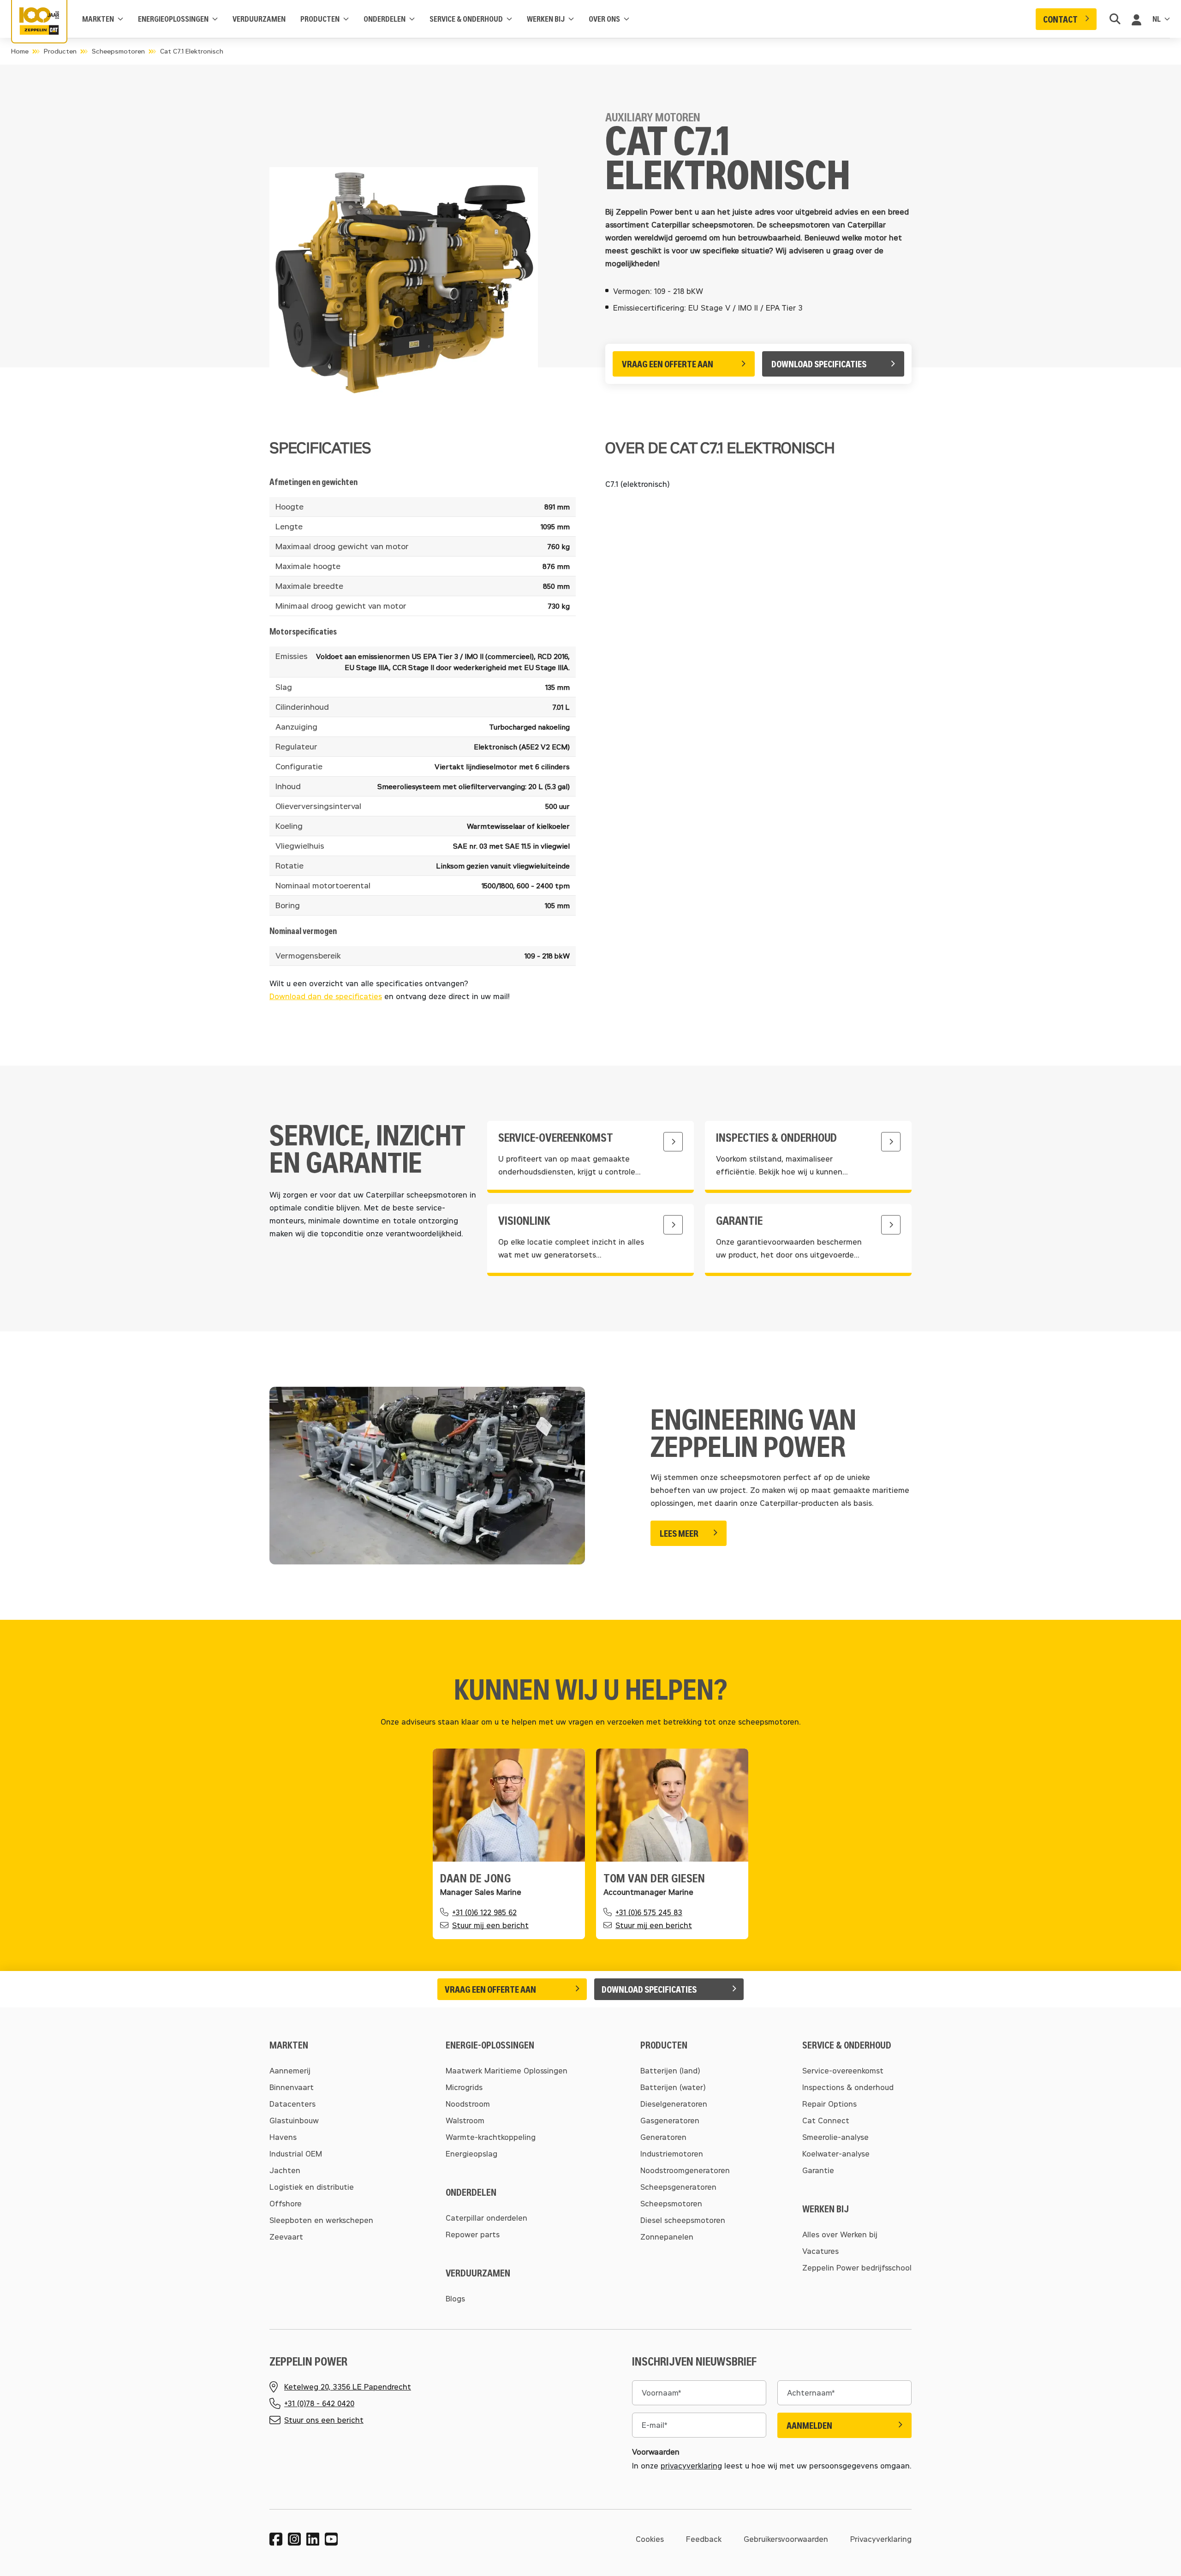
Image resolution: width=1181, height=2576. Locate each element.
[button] (1066, 19)
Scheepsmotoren (118, 51)
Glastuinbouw (294, 2120)
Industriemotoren (672, 2154)
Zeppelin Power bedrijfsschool (857, 2267)
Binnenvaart (292, 2087)
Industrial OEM (296, 2154)
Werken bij (546, 19)
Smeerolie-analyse (835, 2137)
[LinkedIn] (313, 2539)
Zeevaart (286, 2237)
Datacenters (292, 2104)
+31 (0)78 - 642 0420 (319, 2403)
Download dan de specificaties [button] (326, 996)
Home (20, 51)
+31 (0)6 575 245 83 (649, 1912)
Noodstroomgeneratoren (685, 2170)
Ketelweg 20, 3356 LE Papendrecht (348, 2387)
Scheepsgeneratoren (678, 2187)
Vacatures (820, 2251)
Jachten (285, 2170)
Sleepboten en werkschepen (321, 2220)
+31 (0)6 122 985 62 (484, 1912)
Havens (283, 2137)
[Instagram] (294, 2539)
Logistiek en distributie (312, 2187)
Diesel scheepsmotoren (683, 2220)
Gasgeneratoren (670, 2120)
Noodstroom (468, 2104)
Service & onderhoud (466, 19)
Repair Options (829, 2104)
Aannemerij (290, 2070)
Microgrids (464, 2087)
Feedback (704, 2539)
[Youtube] (331, 2539)
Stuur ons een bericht (324, 2420)
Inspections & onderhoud (848, 2087)
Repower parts (473, 2234)
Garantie (818, 2170)
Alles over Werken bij (840, 2234)
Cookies (650, 2539)
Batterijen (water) (673, 2087)
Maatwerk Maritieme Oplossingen (507, 2070)
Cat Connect (826, 2120)
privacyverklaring (691, 2465)
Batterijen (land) (670, 2070)
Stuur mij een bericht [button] (490, 1925)
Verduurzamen (259, 19)
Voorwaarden (656, 2452)
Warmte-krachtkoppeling (491, 2137)
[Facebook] (276, 2539)
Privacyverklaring (881, 2539)
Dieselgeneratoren (674, 2104)
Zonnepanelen (667, 2237)
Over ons (604, 19)
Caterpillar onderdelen (486, 2218)
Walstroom (465, 2120)
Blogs (455, 2298)
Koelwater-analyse (836, 2154)
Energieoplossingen (173, 19)
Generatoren (663, 2137)
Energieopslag (471, 2154)
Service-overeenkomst (843, 2070)
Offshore (286, 2203)
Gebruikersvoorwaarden (786, 2539)
